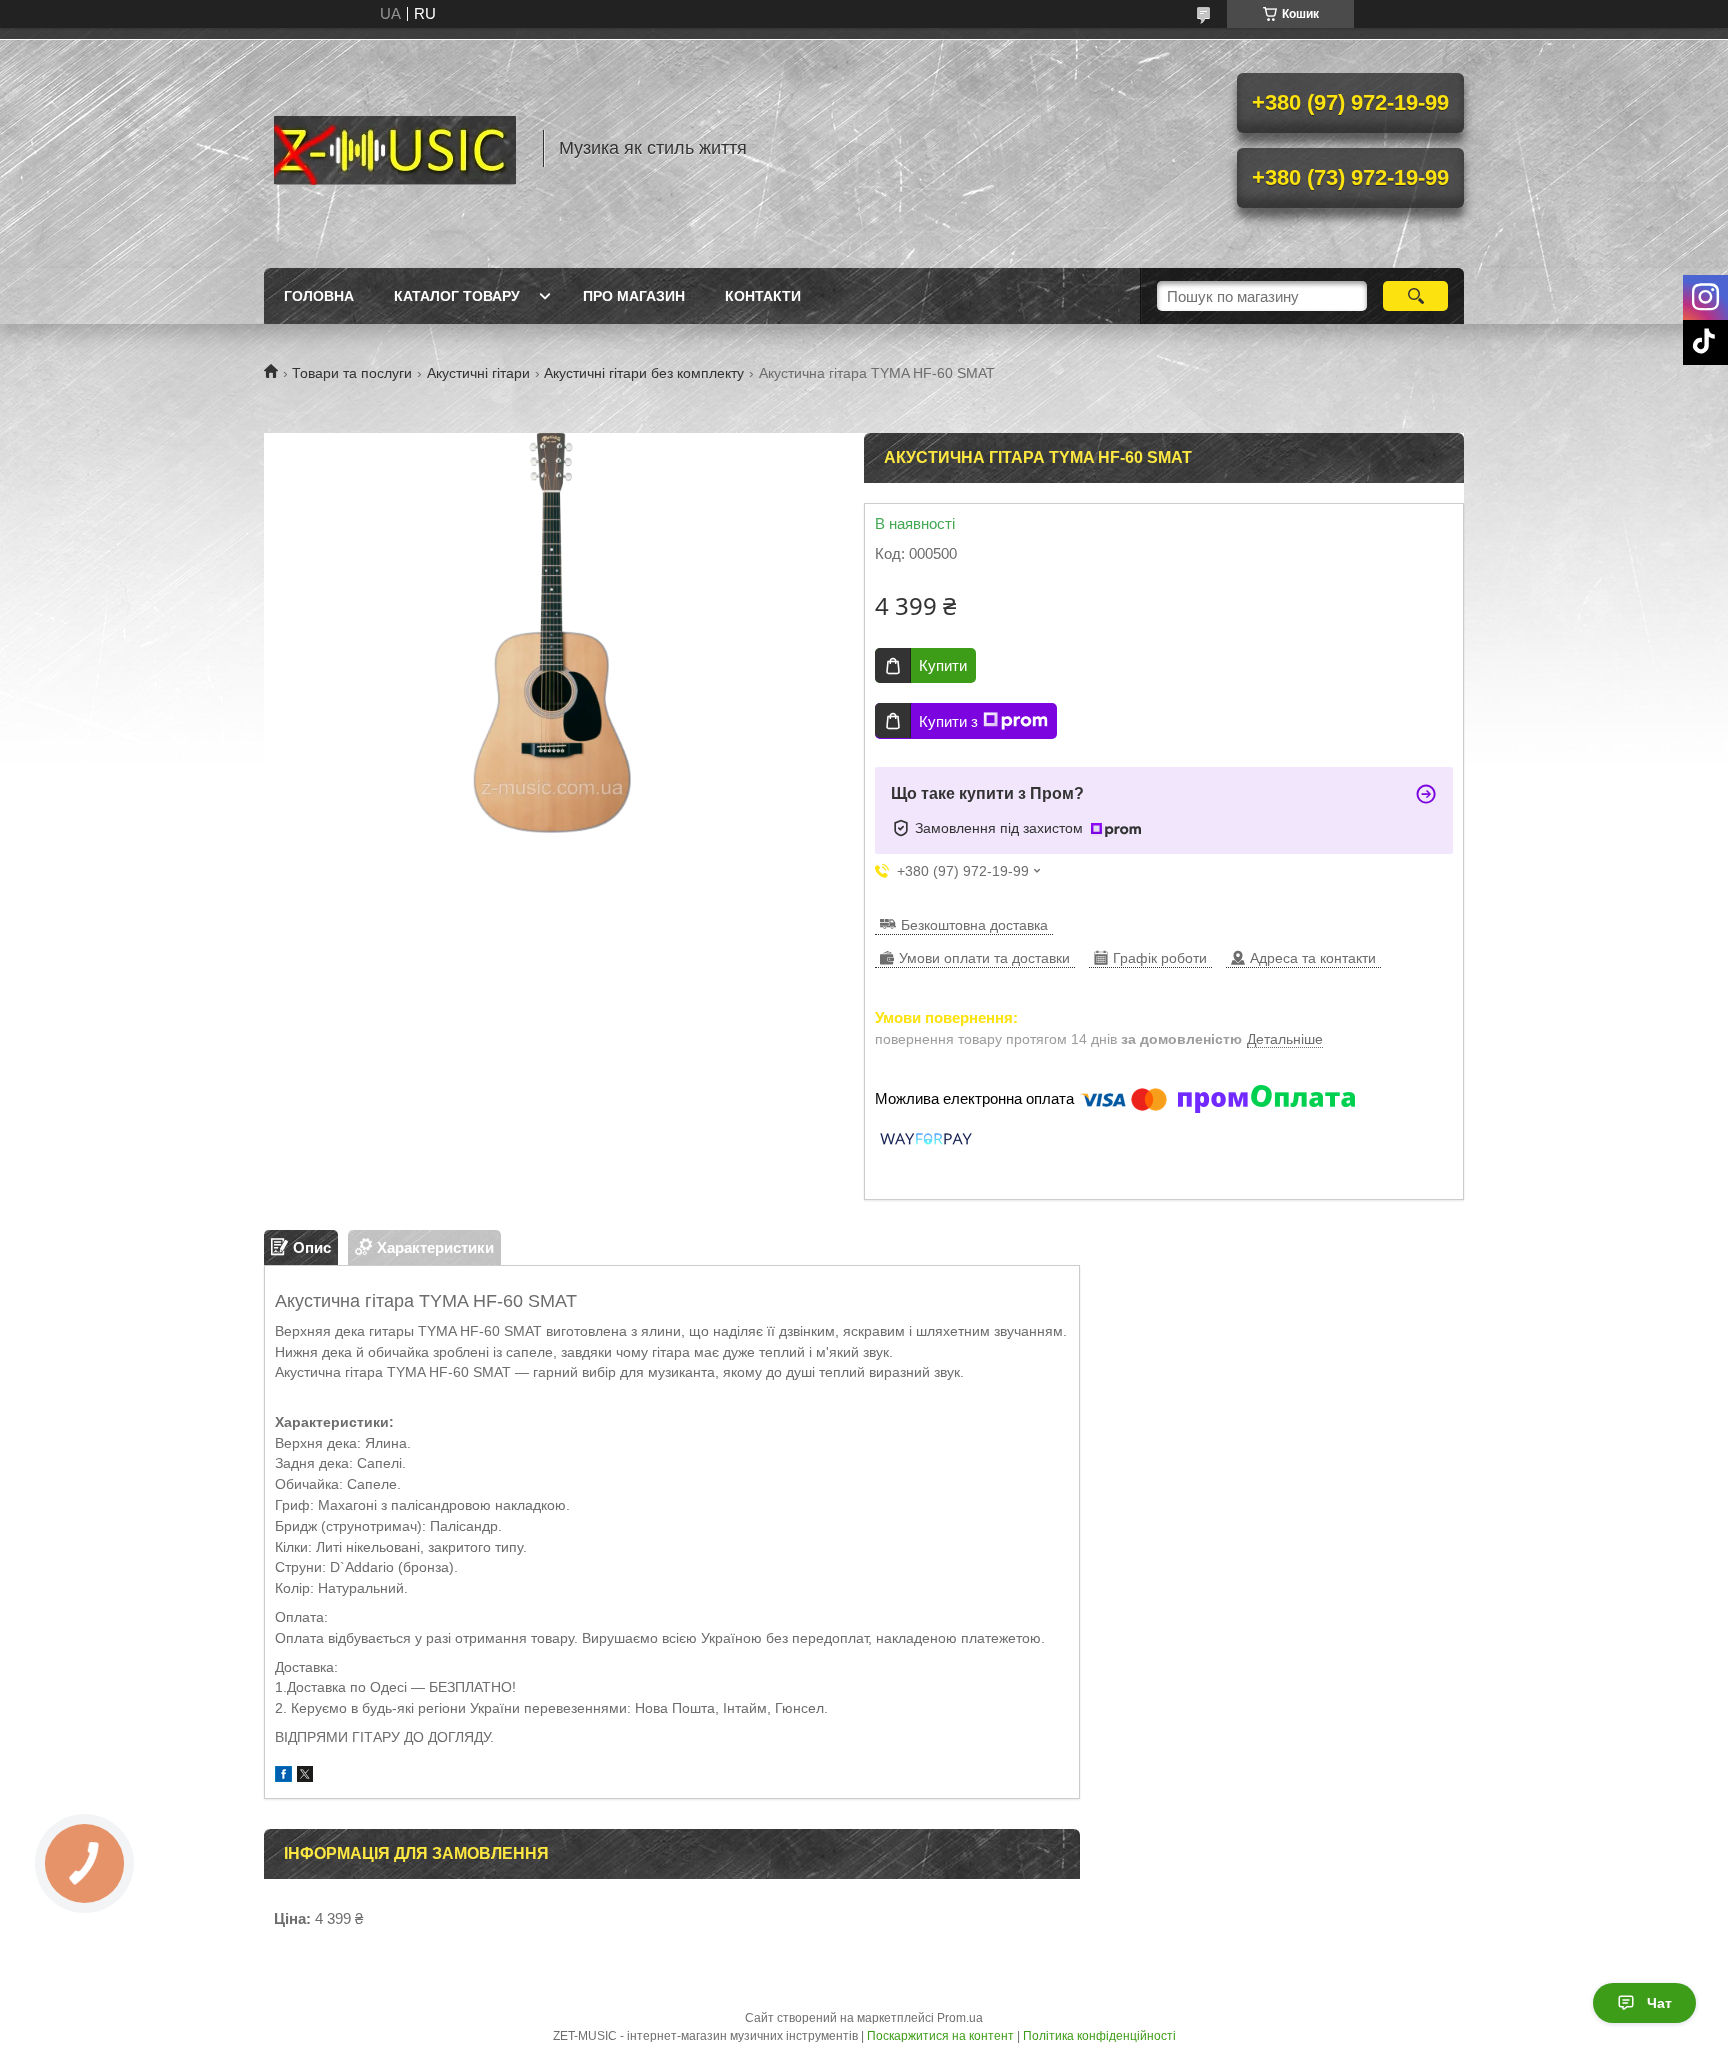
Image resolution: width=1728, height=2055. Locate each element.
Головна (319, 296)
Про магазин (634, 296)
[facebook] (283, 1776)
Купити (943, 665)
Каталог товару (457, 296)
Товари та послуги (352, 373)
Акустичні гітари (478, 373)
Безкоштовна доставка (974, 925)
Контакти (763, 296)
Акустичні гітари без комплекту (644, 373)
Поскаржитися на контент (940, 2036)
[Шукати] (1415, 296)
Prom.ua (960, 2018)
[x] (305, 1776)
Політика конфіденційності (1099, 2036)
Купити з (948, 721)
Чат (1659, 2003)
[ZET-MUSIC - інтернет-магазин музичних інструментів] (394, 148)
